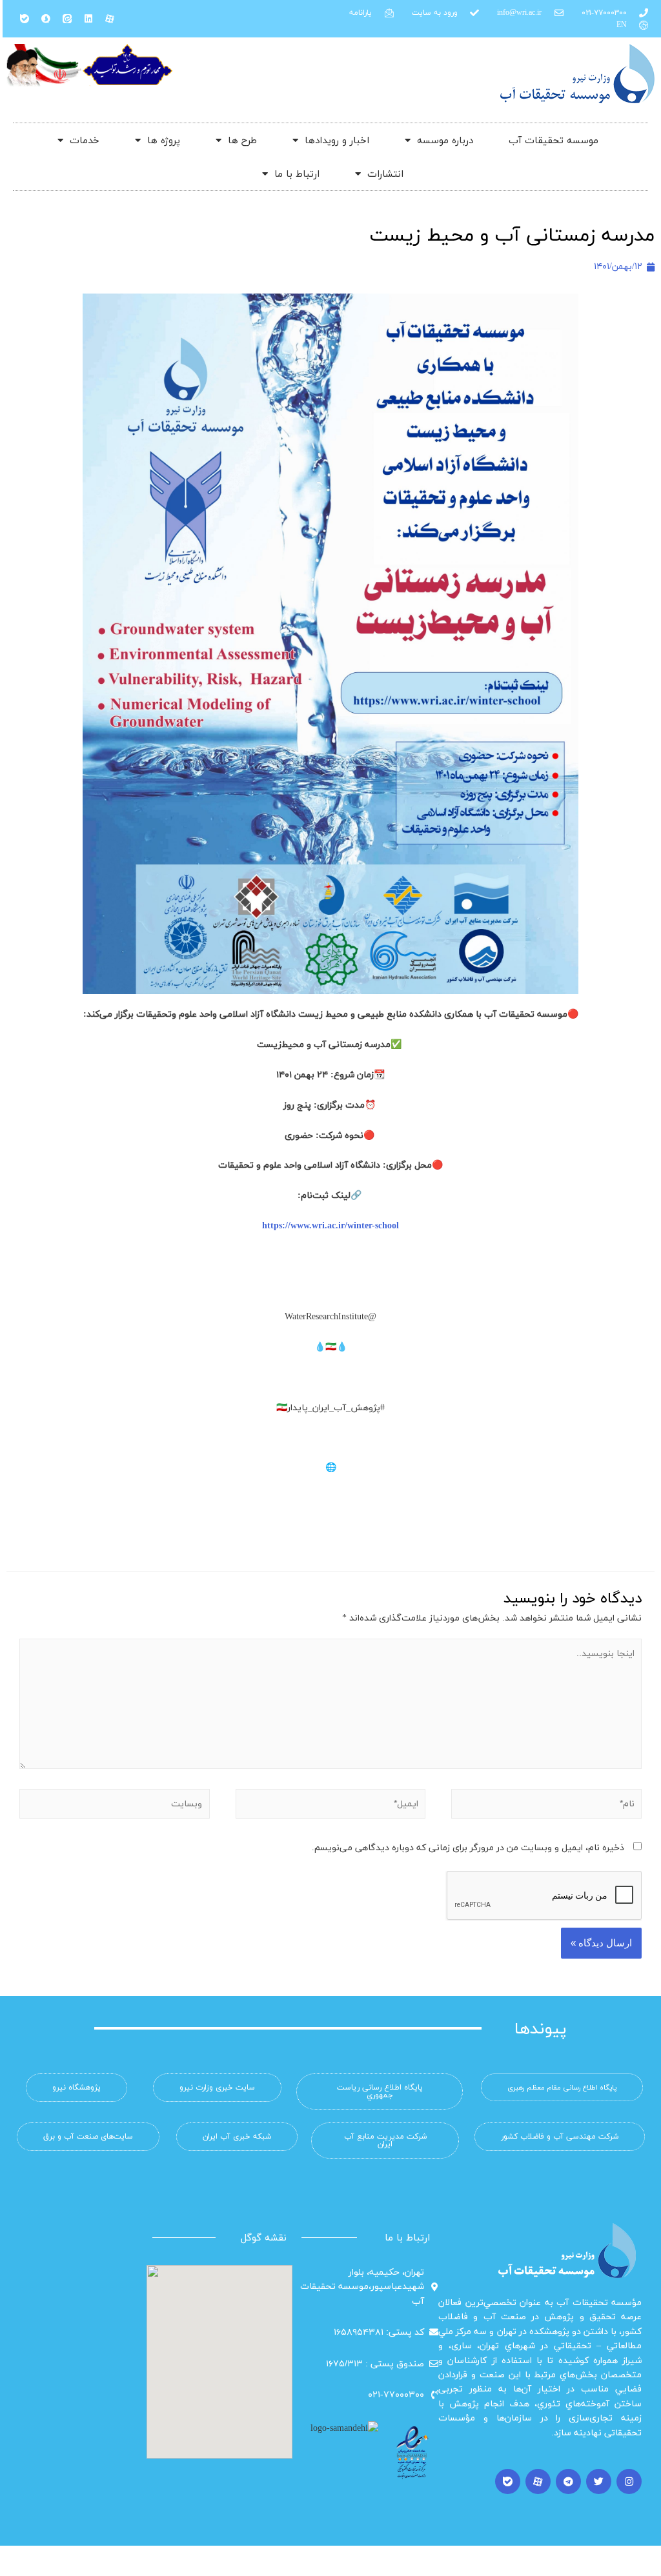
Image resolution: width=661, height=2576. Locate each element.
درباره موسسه (445, 140)
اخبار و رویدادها (337, 140)
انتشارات (385, 174)
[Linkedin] (88, 19)
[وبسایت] (115, 1809)
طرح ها (242, 140)
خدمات (85, 140)
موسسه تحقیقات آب (554, 140)
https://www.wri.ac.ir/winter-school (330, 1225)
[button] (562, 2087)
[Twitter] (599, 2481)
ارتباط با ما (297, 174)
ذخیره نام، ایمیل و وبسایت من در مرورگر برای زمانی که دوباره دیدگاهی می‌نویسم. (468, 1847)
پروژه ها (164, 140)
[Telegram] (568, 2481)
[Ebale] (25, 19)
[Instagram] (629, 2481)
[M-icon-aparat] (110, 19)
